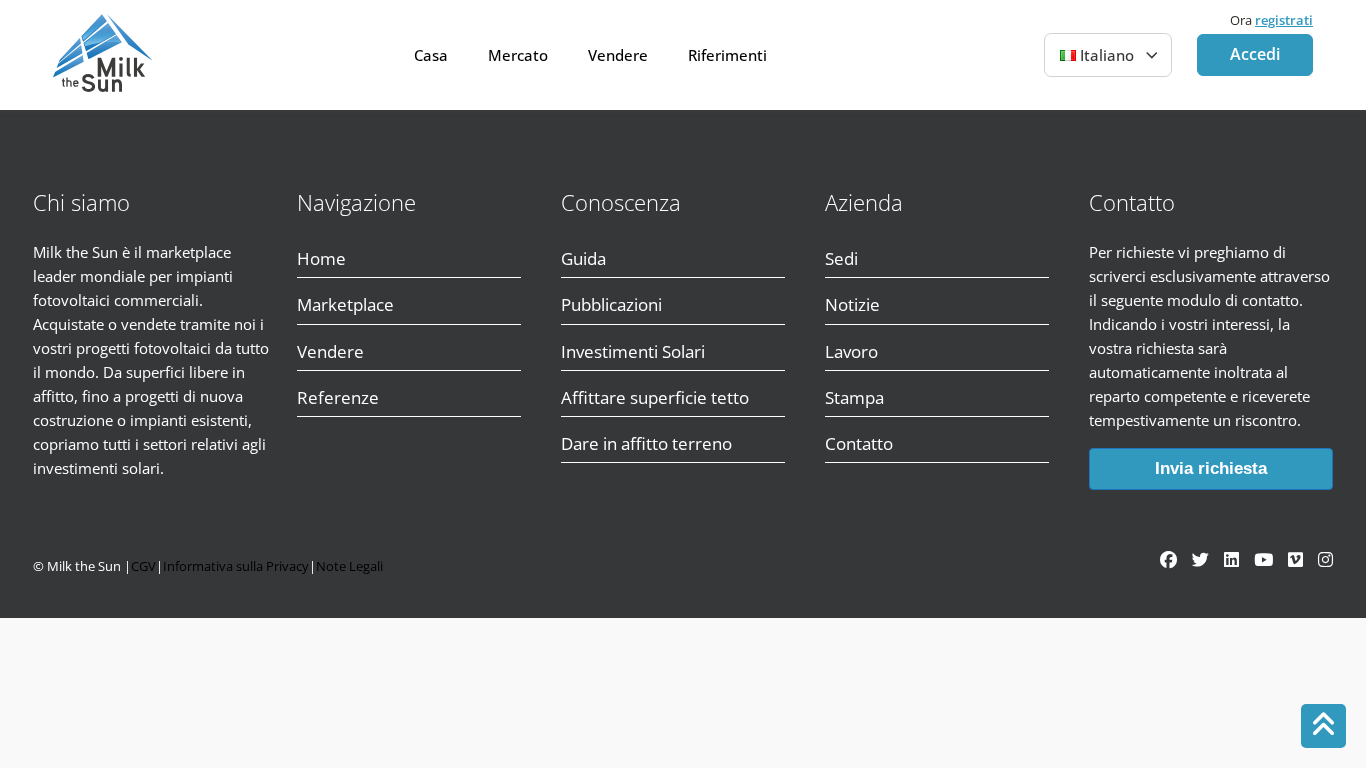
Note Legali (349, 566)
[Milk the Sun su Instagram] (1325, 559)
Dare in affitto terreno (646, 443)
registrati (1284, 20)
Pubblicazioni (611, 304)
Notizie (852, 304)
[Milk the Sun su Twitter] (1200, 559)
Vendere (618, 55)
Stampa (854, 397)
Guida (583, 258)
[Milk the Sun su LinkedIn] (1231, 559)
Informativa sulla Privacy (236, 566)
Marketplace (345, 304)
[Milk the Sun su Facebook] (1168, 559)
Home (321, 258)
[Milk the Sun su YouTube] (1263, 559)
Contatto (859, 443)
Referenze (338, 397)
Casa (431, 55)
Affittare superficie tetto (655, 397)
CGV (143, 566)
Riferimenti (727, 55)
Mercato (518, 55)
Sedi (841, 258)
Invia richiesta (1211, 468)
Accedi (1255, 54)
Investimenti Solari (633, 351)
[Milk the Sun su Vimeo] (1295, 559)
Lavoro (851, 351)
